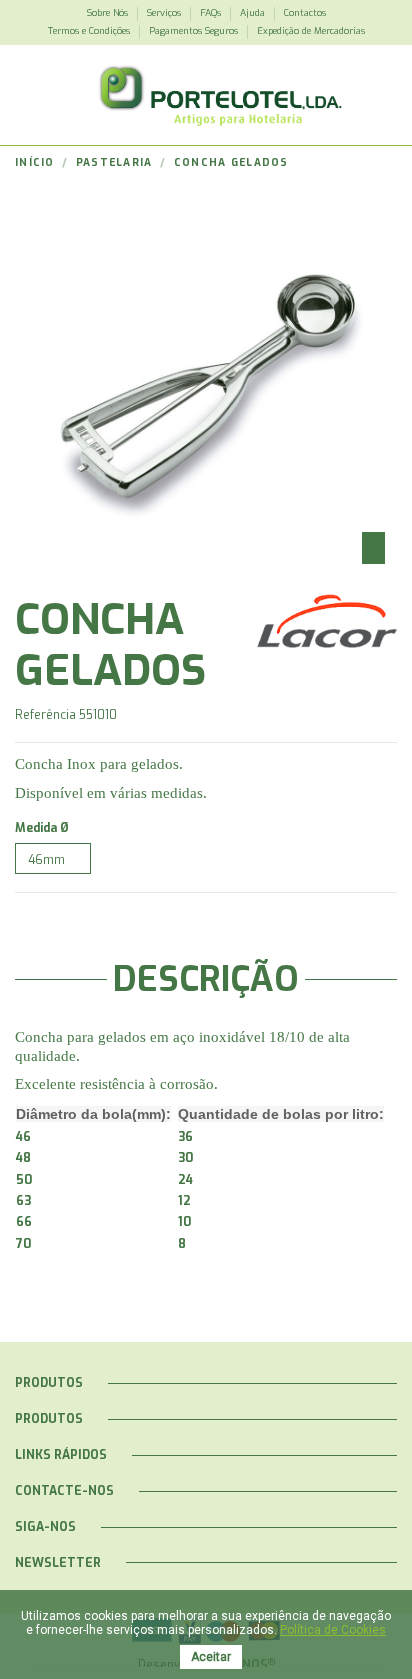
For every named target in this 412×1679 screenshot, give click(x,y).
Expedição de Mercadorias (311, 31)
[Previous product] (371, 163)
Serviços (165, 13)
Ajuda (254, 13)
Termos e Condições (90, 31)
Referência (45, 715)
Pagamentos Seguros (195, 31)
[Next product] (389, 163)
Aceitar (211, 1657)
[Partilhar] (23, 914)
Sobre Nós (109, 13)
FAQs (212, 13)
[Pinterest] (61, 914)
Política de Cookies (333, 1630)
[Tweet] (42, 914)
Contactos (305, 13)
